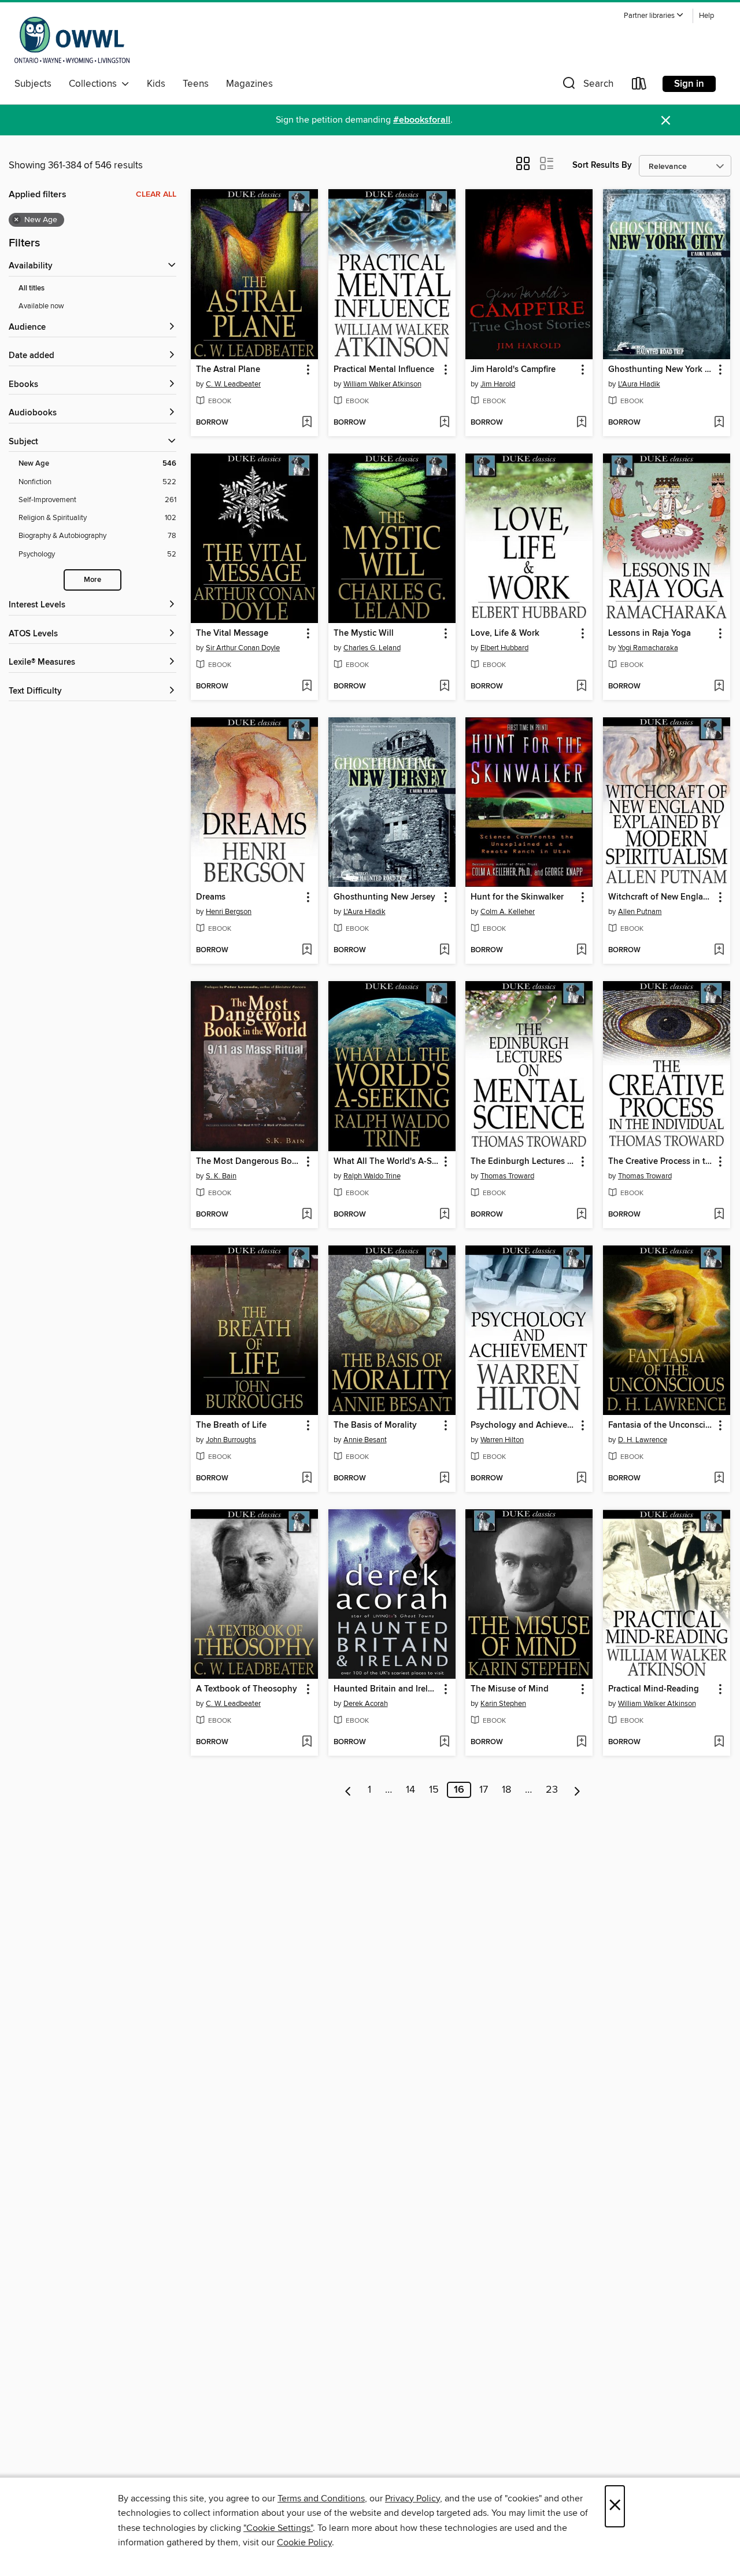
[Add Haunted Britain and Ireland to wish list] (444, 1742)
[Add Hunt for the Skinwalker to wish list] (581, 950)
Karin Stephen (503, 1704)
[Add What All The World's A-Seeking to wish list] (444, 1215)
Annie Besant (365, 1440)
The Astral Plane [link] (228, 370)
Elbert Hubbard (504, 648)
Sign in (689, 84)
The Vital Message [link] (232, 633)
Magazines (249, 84)
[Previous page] (348, 1790)
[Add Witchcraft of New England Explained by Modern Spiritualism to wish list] (719, 950)
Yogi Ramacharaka (648, 648)
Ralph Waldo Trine (372, 1176)
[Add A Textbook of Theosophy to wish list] (307, 1742)
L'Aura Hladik (639, 384)
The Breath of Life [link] (231, 1425)
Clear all (156, 194)
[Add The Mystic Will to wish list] (444, 687)
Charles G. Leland (372, 648)
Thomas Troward (507, 1176)
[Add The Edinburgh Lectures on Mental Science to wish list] (581, 1215)
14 (410, 1790)
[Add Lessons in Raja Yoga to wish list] (719, 687)
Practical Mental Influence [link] (384, 370)
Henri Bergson (229, 912)
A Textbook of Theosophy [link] (247, 1689)
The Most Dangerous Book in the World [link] (249, 1162)
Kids (156, 84)
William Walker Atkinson (382, 384)
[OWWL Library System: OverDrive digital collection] (72, 40)
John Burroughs (231, 1440)
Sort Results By (602, 165)
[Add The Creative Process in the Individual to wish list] (719, 1215)
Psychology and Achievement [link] (523, 1425)
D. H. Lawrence (643, 1440)
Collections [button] (95, 84)
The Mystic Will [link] (364, 633)
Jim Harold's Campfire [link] (513, 370)
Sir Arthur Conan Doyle (243, 648)
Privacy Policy (412, 2498)
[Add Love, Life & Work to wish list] (581, 687)
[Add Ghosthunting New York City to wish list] (719, 423)
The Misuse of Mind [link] (510, 1689)
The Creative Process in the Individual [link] (661, 1162)
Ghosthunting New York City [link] (661, 370)
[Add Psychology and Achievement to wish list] (581, 1479)
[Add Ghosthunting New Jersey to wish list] (444, 950)
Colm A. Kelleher (508, 912)
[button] (654, 16)
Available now (41, 306)
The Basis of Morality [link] (375, 1425)
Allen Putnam (640, 912)
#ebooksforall (422, 120)
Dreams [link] (211, 897)
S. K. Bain (221, 1176)
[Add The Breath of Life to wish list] (307, 1479)
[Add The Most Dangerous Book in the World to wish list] (307, 1215)
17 (484, 1790)
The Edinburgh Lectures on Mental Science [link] (523, 1162)
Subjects (33, 84)
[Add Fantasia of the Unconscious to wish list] (719, 1479)
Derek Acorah (366, 1704)
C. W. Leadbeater (233, 384)
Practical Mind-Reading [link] (654, 1689)
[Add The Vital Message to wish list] (307, 687)
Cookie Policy (304, 2542)
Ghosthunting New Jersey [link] (384, 897)
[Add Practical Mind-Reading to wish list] (719, 1742)
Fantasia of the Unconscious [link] (661, 1425)
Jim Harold (498, 384)
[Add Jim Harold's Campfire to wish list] (581, 423)
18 (506, 1790)
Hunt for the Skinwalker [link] (517, 897)
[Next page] (577, 1790)
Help (706, 16)
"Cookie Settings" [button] (278, 2528)
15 (434, 1790)
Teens (196, 84)
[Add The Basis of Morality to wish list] (444, 1479)
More (92, 580)
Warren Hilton (502, 1440)
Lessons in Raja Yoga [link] (650, 633)
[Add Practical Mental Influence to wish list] (444, 423)
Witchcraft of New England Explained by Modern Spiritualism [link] (661, 897)
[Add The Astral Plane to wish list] (307, 423)
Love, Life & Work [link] (505, 633)
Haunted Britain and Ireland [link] (386, 1689)
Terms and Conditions (321, 2498)
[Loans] (639, 86)
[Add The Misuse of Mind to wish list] (581, 1742)
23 (552, 1790)
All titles (32, 288)
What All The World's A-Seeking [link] (386, 1162)
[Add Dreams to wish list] (307, 950)
